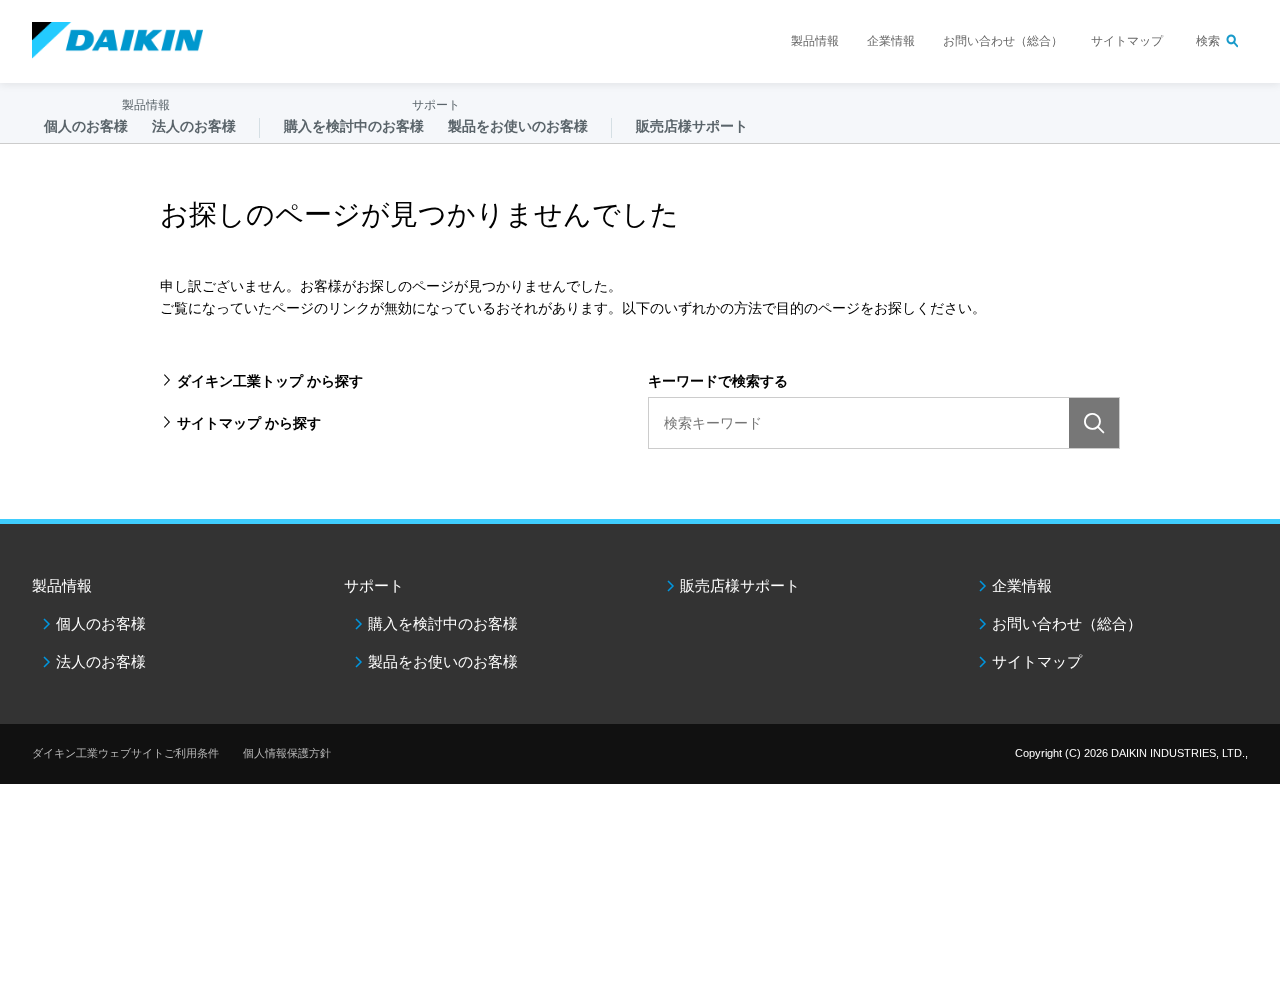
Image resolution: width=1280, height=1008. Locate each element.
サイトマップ (1127, 41)
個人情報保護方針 (287, 753)
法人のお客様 (101, 661)
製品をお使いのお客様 (443, 661)
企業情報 (891, 41)
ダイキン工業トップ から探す (270, 381)
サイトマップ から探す (249, 423)
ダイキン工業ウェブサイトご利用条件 (125, 753)
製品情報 (815, 41)
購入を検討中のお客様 (443, 623)
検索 (1208, 41)
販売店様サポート (692, 126)
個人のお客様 (101, 623)
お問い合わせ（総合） (1003, 41)
